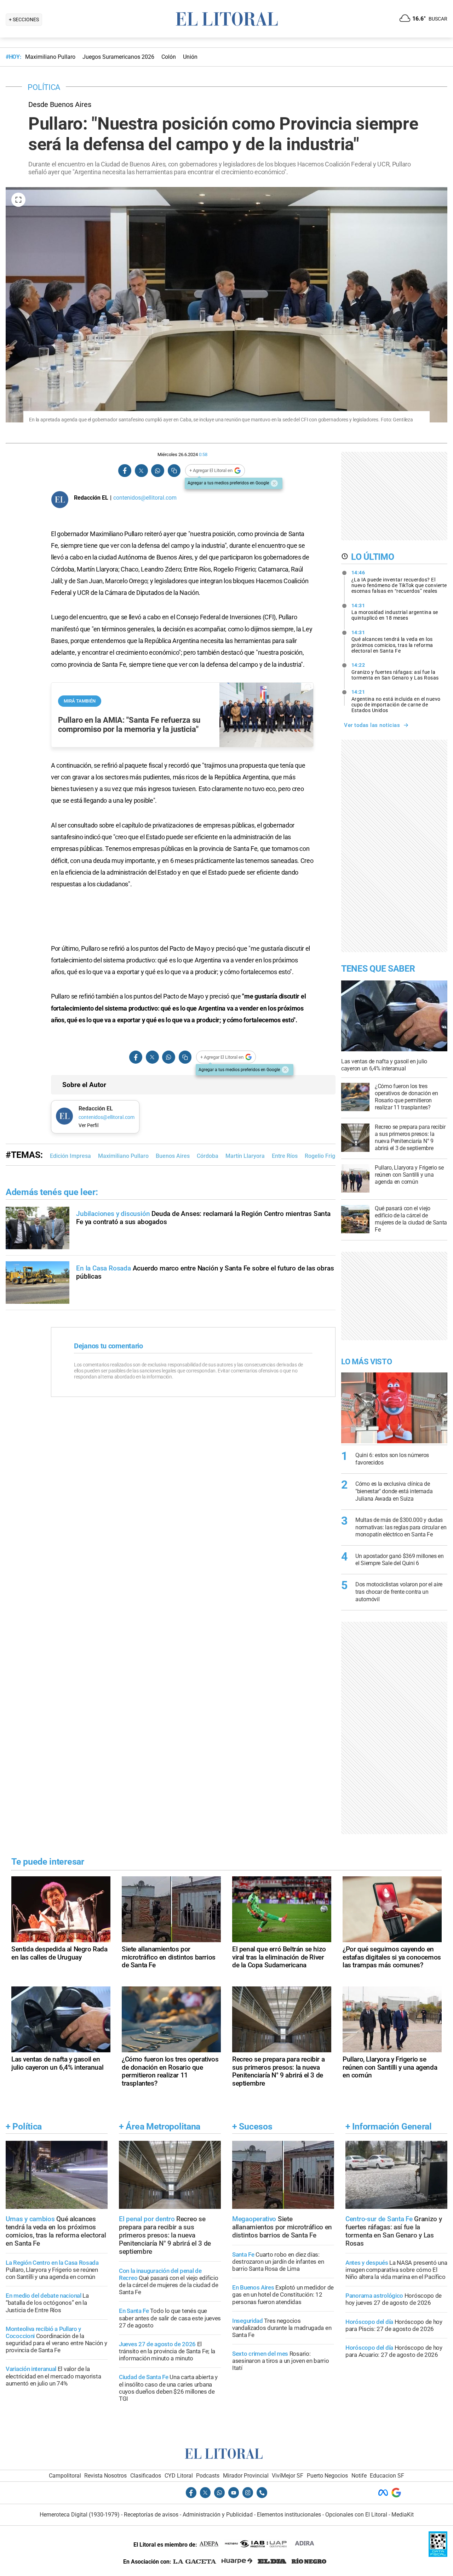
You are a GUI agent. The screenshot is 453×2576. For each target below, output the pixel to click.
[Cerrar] (274, 483)
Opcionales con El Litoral (356, 2515)
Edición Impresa (70, 1156)
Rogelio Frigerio (325, 1156)
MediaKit (403, 2515)
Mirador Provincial (246, 2476)
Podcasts (208, 2476)
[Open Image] (18, 200)
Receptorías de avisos (151, 2515)
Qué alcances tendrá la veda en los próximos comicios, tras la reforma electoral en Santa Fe (392, 642)
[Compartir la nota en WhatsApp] (157, 471)
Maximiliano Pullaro (123, 1156)
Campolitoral (65, 2476)
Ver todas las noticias (372, 725)
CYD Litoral (179, 2476)
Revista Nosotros (105, 2476)
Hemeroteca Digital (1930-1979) (80, 2515)
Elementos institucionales (289, 2515)
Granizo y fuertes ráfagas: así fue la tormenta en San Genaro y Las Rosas (395, 671)
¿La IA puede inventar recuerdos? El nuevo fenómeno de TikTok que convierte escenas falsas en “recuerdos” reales (399, 582)
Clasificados (146, 2476)
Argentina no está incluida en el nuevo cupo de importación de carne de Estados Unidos (396, 701)
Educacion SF (387, 2476)
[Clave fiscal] (438, 2555)
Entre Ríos (285, 1156)
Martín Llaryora (245, 1156)
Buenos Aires (173, 1156)
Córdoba (208, 1156)
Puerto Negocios (327, 2476)
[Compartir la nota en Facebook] (125, 471)
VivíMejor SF (288, 2476)
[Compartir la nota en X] (141, 471)
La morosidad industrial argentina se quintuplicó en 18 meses (395, 612)
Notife (359, 2476)
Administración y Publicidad (218, 2515)
